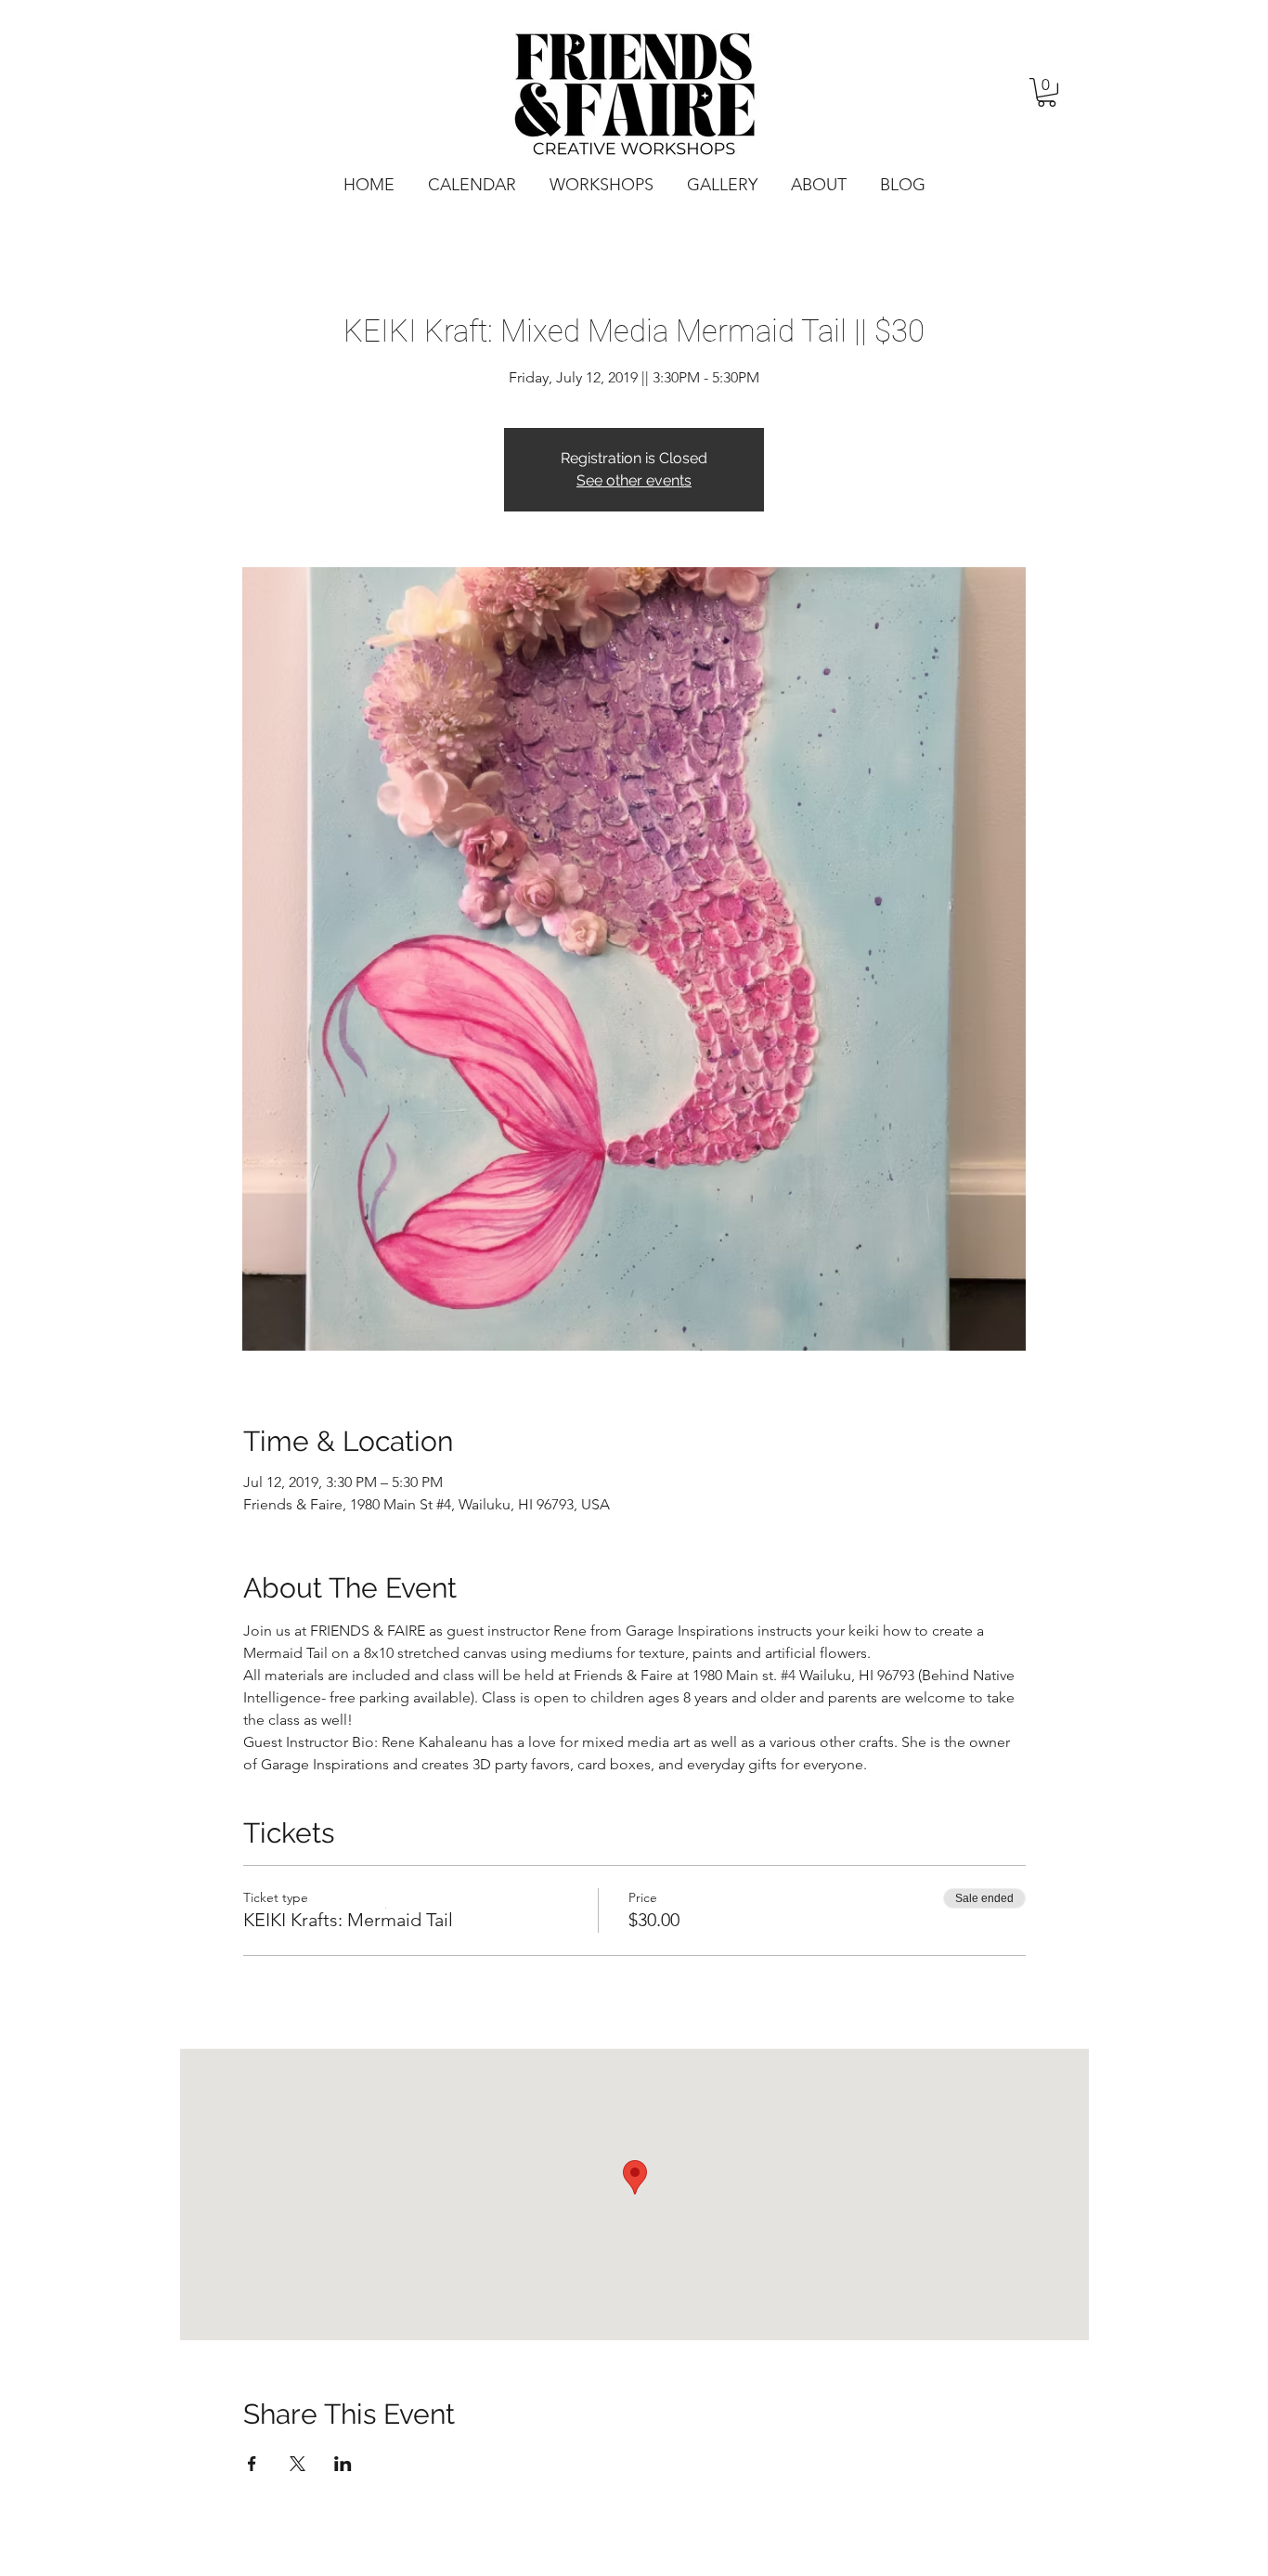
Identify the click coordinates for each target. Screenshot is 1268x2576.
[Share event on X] (298, 2464)
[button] (1047, 92)
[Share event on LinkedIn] (343, 2464)
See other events (634, 480)
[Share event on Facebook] (252, 2464)
